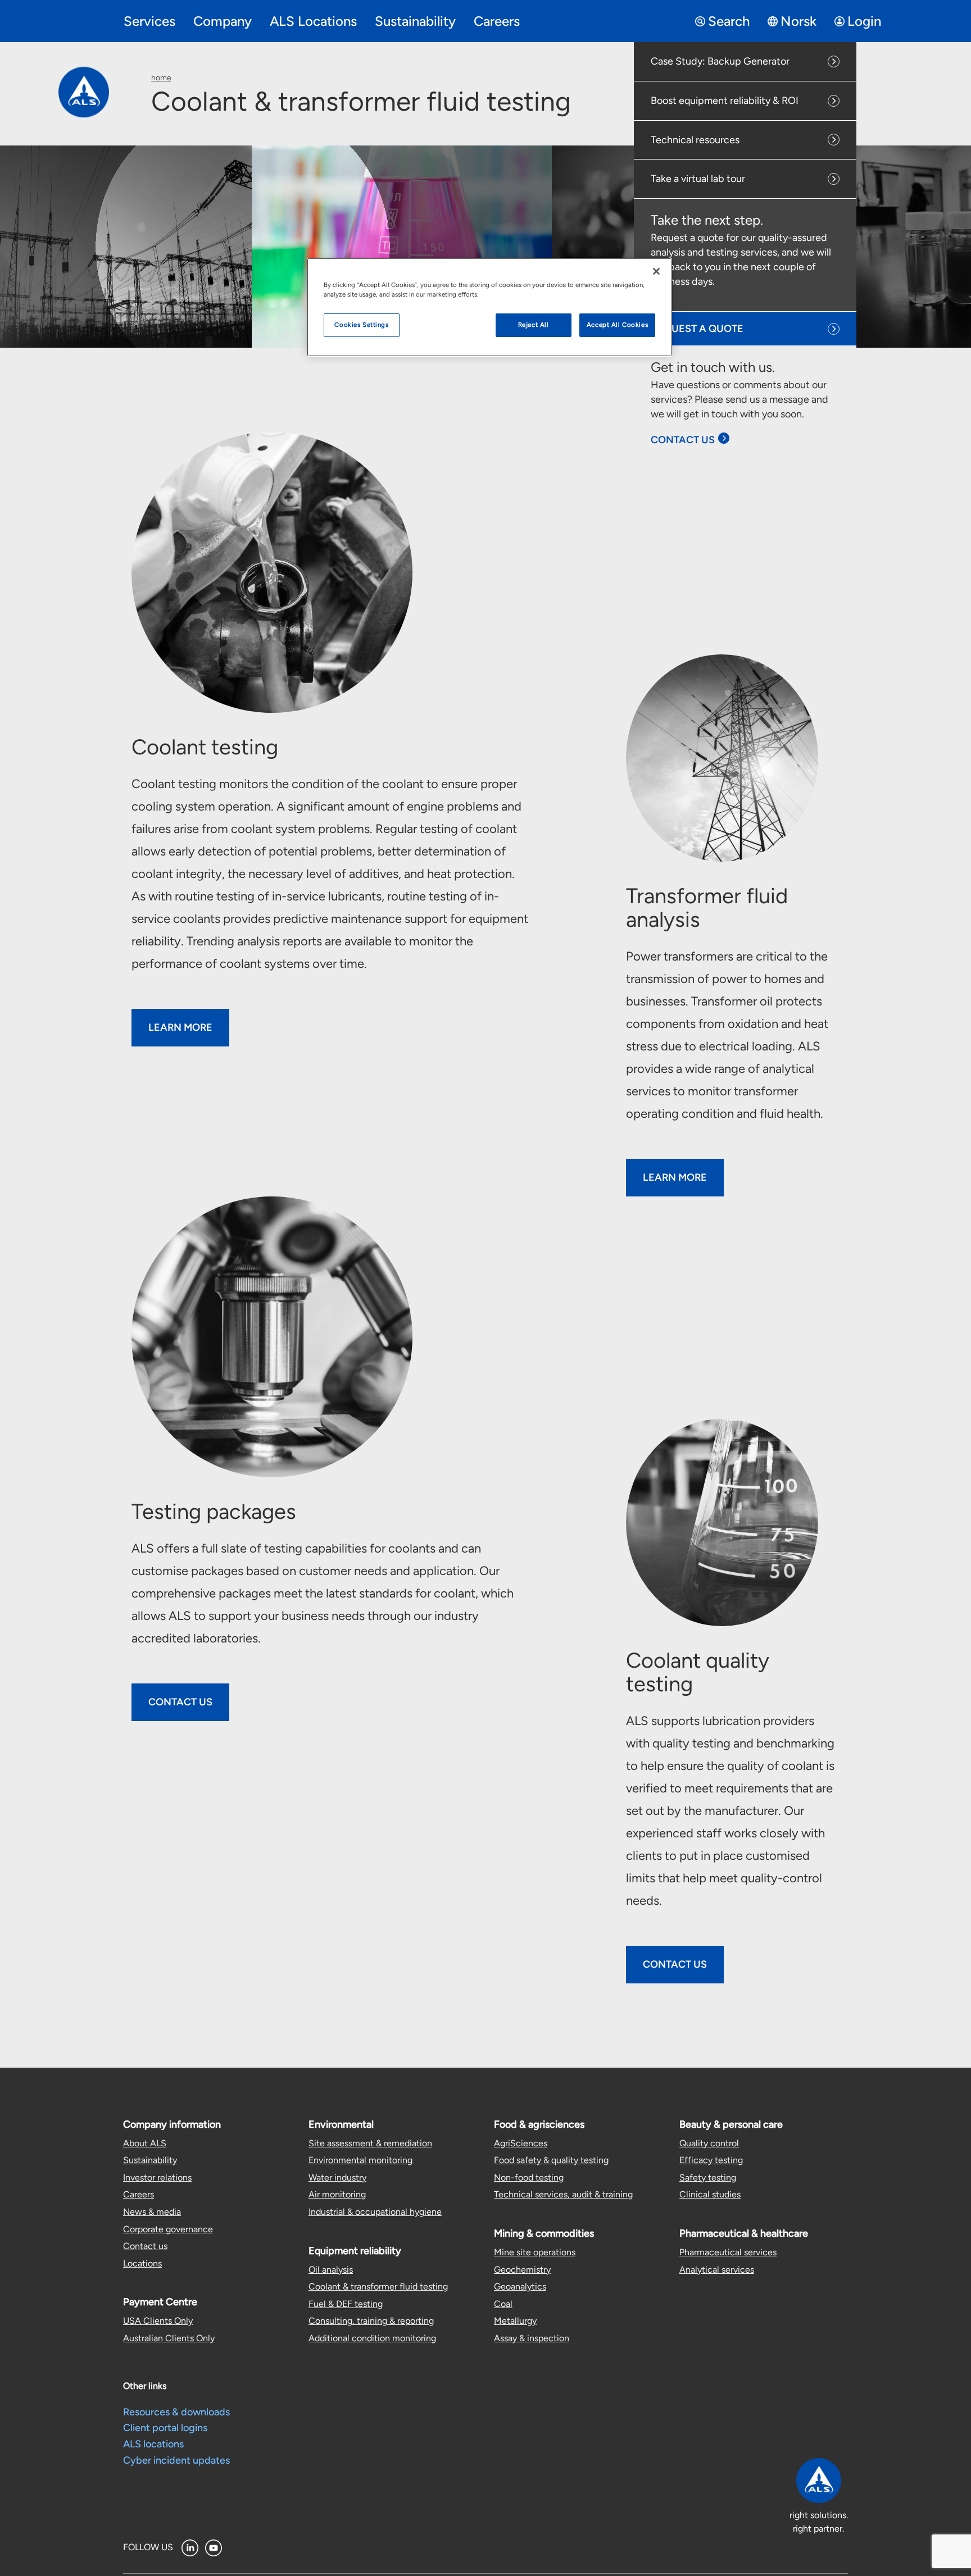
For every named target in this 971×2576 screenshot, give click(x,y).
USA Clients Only (158, 2321)
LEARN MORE (675, 1177)
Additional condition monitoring (372, 2338)
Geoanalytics (520, 2286)
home (161, 78)
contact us (675, 1964)
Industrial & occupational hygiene (375, 2212)
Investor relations (157, 2177)
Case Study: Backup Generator (720, 61)
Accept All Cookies (617, 325)
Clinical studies (710, 2194)
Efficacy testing (711, 2160)
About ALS (145, 2143)
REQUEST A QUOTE (697, 329)
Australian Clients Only (169, 2338)
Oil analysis (331, 2270)
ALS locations (153, 2444)
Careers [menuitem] (497, 21)
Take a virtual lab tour (698, 179)
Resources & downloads (176, 2412)
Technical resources (695, 140)
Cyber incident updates (176, 2460)
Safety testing (708, 2177)
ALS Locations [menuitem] (313, 21)
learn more (180, 1027)
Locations (142, 2263)
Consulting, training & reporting (371, 2321)
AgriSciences (521, 2143)
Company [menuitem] (223, 21)
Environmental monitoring (360, 2160)
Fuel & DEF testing (346, 2304)
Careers (139, 2194)
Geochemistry (522, 2270)
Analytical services (717, 2270)
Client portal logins (165, 2428)
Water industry (337, 2177)
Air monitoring (337, 2194)
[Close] (656, 271)
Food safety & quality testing (551, 2160)
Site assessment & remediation (370, 2143)
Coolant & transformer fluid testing (378, 2286)
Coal (503, 2304)
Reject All (534, 325)
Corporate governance (168, 2229)
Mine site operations (535, 2252)
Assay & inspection (532, 2338)
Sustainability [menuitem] (415, 21)
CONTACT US (683, 440)
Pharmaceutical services (728, 2252)
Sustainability (150, 2160)
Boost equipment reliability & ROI (725, 101)
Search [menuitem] (729, 21)
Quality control (709, 2143)
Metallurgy (515, 2321)
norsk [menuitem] (798, 21)
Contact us (145, 2246)
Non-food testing (529, 2177)
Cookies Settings (361, 325)
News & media (152, 2212)
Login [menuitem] (864, 21)
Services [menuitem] (149, 21)
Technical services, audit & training (563, 2194)
